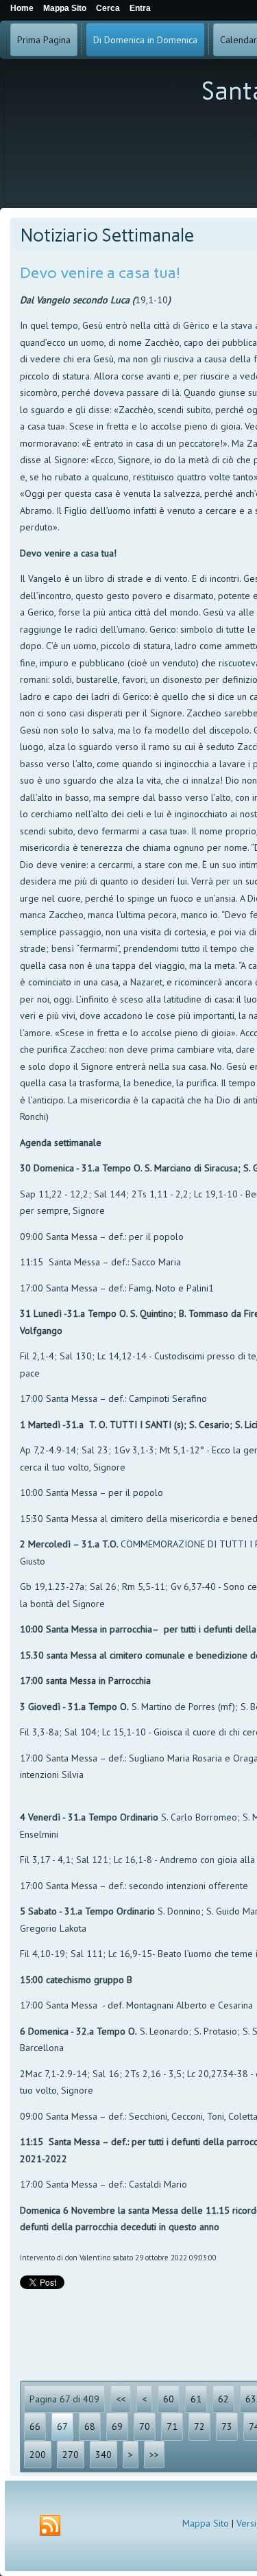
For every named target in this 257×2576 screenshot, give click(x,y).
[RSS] (50, 2526)
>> (154, 2455)
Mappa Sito (206, 2523)
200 (38, 2455)
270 (71, 2455)
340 (103, 2455)
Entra (140, 8)
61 (196, 2399)
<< (121, 2399)
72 (199, 2426)
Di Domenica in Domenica (145, 40)
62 (223, 2399)
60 (169, 2399)
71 (172, 2426)
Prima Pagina (44, 40)
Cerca (108, 8)
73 (227, 2426)
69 (117, 2426)
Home (22, 8)
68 (90, 2426)
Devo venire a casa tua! (100, 273)
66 (35, 2426)
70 (145, 2426)
